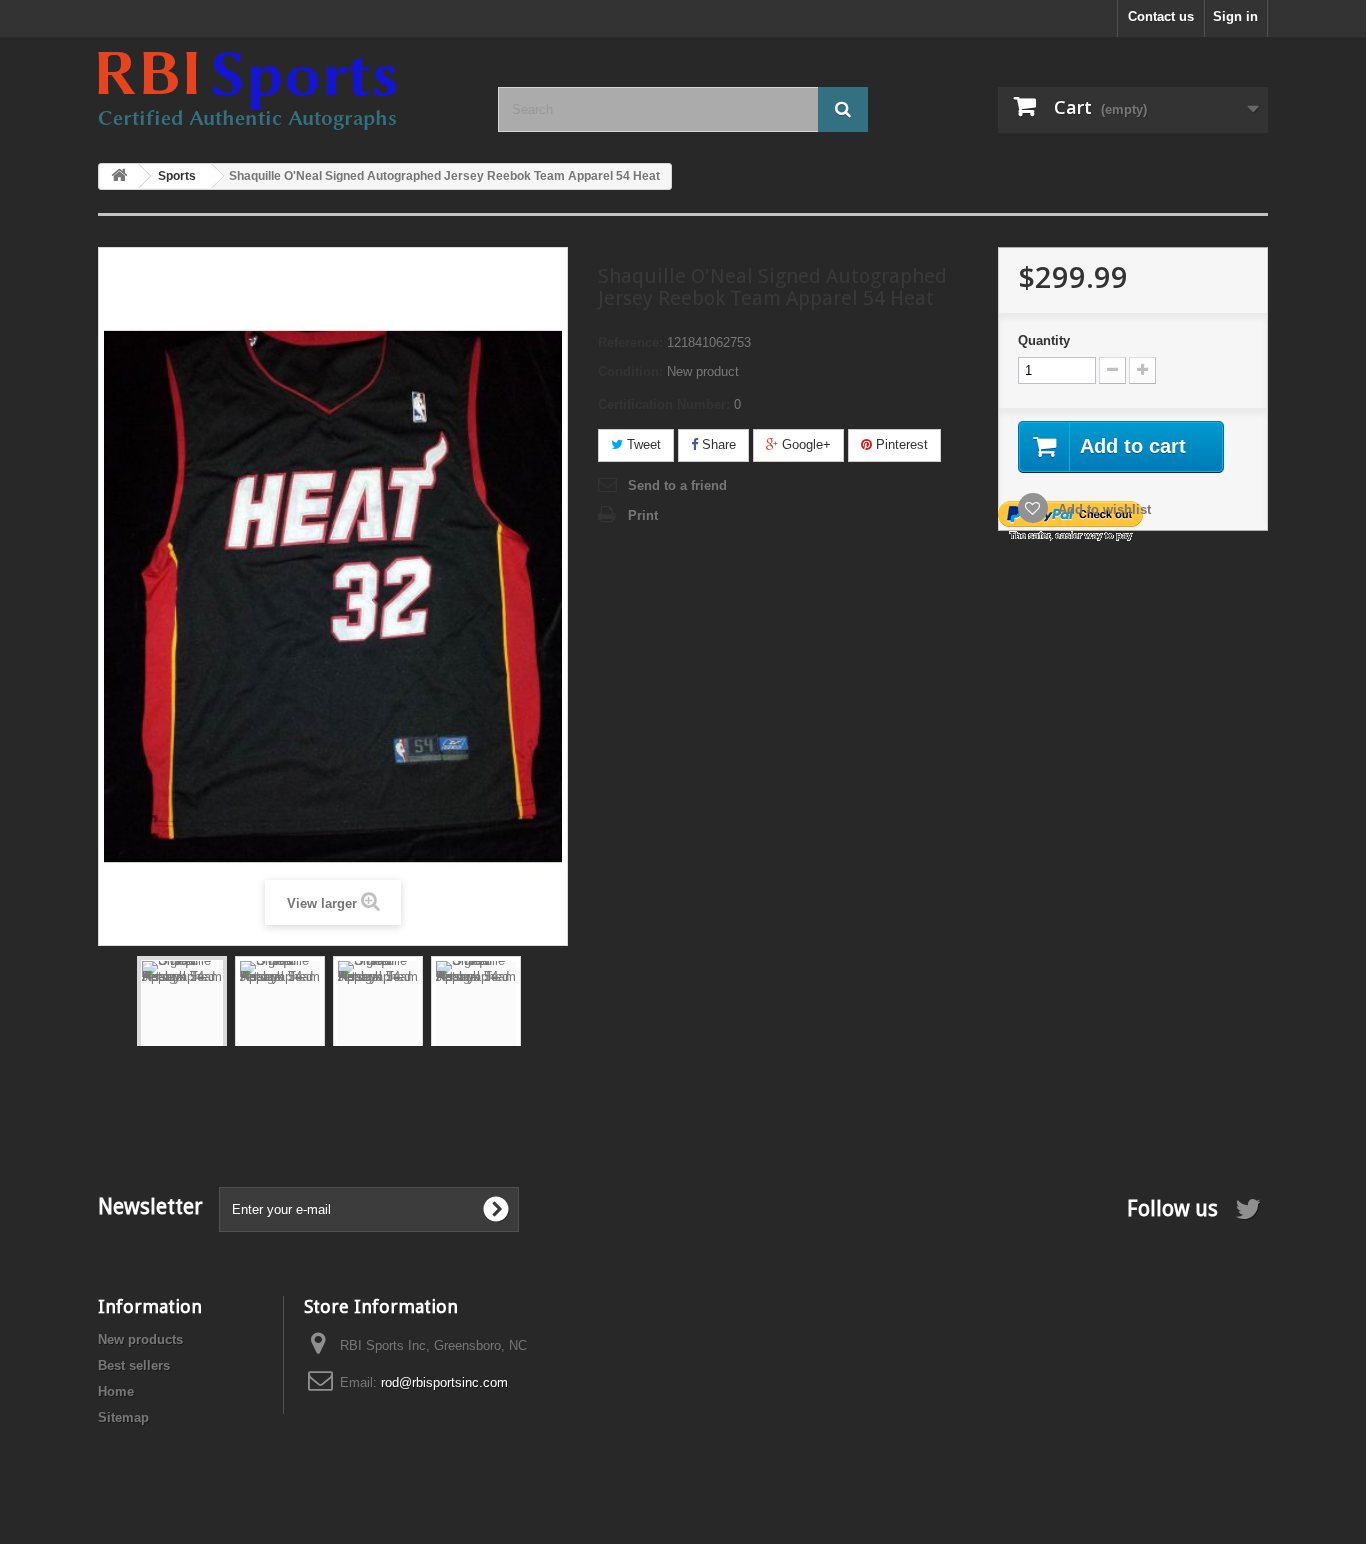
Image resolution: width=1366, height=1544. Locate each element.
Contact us (1161, 16)
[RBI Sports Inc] (283, 91)
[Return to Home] (119, 176)
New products (140, 1339)
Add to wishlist (1102, 509)
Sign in (1235, 16)
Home (116, 1391)
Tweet (642, 444)
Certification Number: (664, 404)
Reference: (630, 342)
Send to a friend (677, 485)
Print (643, 515)
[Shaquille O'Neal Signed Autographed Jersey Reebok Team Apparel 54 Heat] (182, 1021)
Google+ (804, 444)
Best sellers (134, 1365)
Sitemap (123, 1417)
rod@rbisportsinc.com (444, 1382)
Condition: (630, 371)
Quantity (1044, 340)
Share (717, 444)
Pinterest (900, 444)
